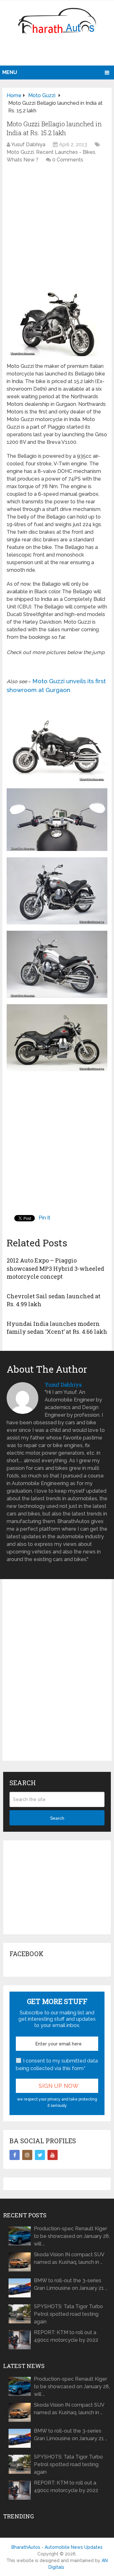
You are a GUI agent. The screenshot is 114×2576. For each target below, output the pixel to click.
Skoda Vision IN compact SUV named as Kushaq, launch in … (69, 2258)
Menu (10, 72)
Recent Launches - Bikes (66, 152)
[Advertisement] (58, 52)
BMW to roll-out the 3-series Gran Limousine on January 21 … (71, 2284)
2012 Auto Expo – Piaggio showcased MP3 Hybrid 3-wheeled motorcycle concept (55, 1268)
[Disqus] (57, 1675)
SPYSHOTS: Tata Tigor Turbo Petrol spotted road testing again (68, 2314)
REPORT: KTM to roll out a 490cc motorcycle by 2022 (66, 2336)
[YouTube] (53, 2155)
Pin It (44, 1218)
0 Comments (68, 160)
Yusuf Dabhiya (28, 145)
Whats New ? (22, 160)
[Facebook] (15, 2155)
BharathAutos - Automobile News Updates (57, 2547)
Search (57, 1818)
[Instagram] (27, 2155)
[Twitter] (40, 2155)
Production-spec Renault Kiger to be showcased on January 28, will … (72, 2236)
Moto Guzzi (20, 152)
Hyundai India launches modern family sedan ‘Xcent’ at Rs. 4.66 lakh (57, 1328)
